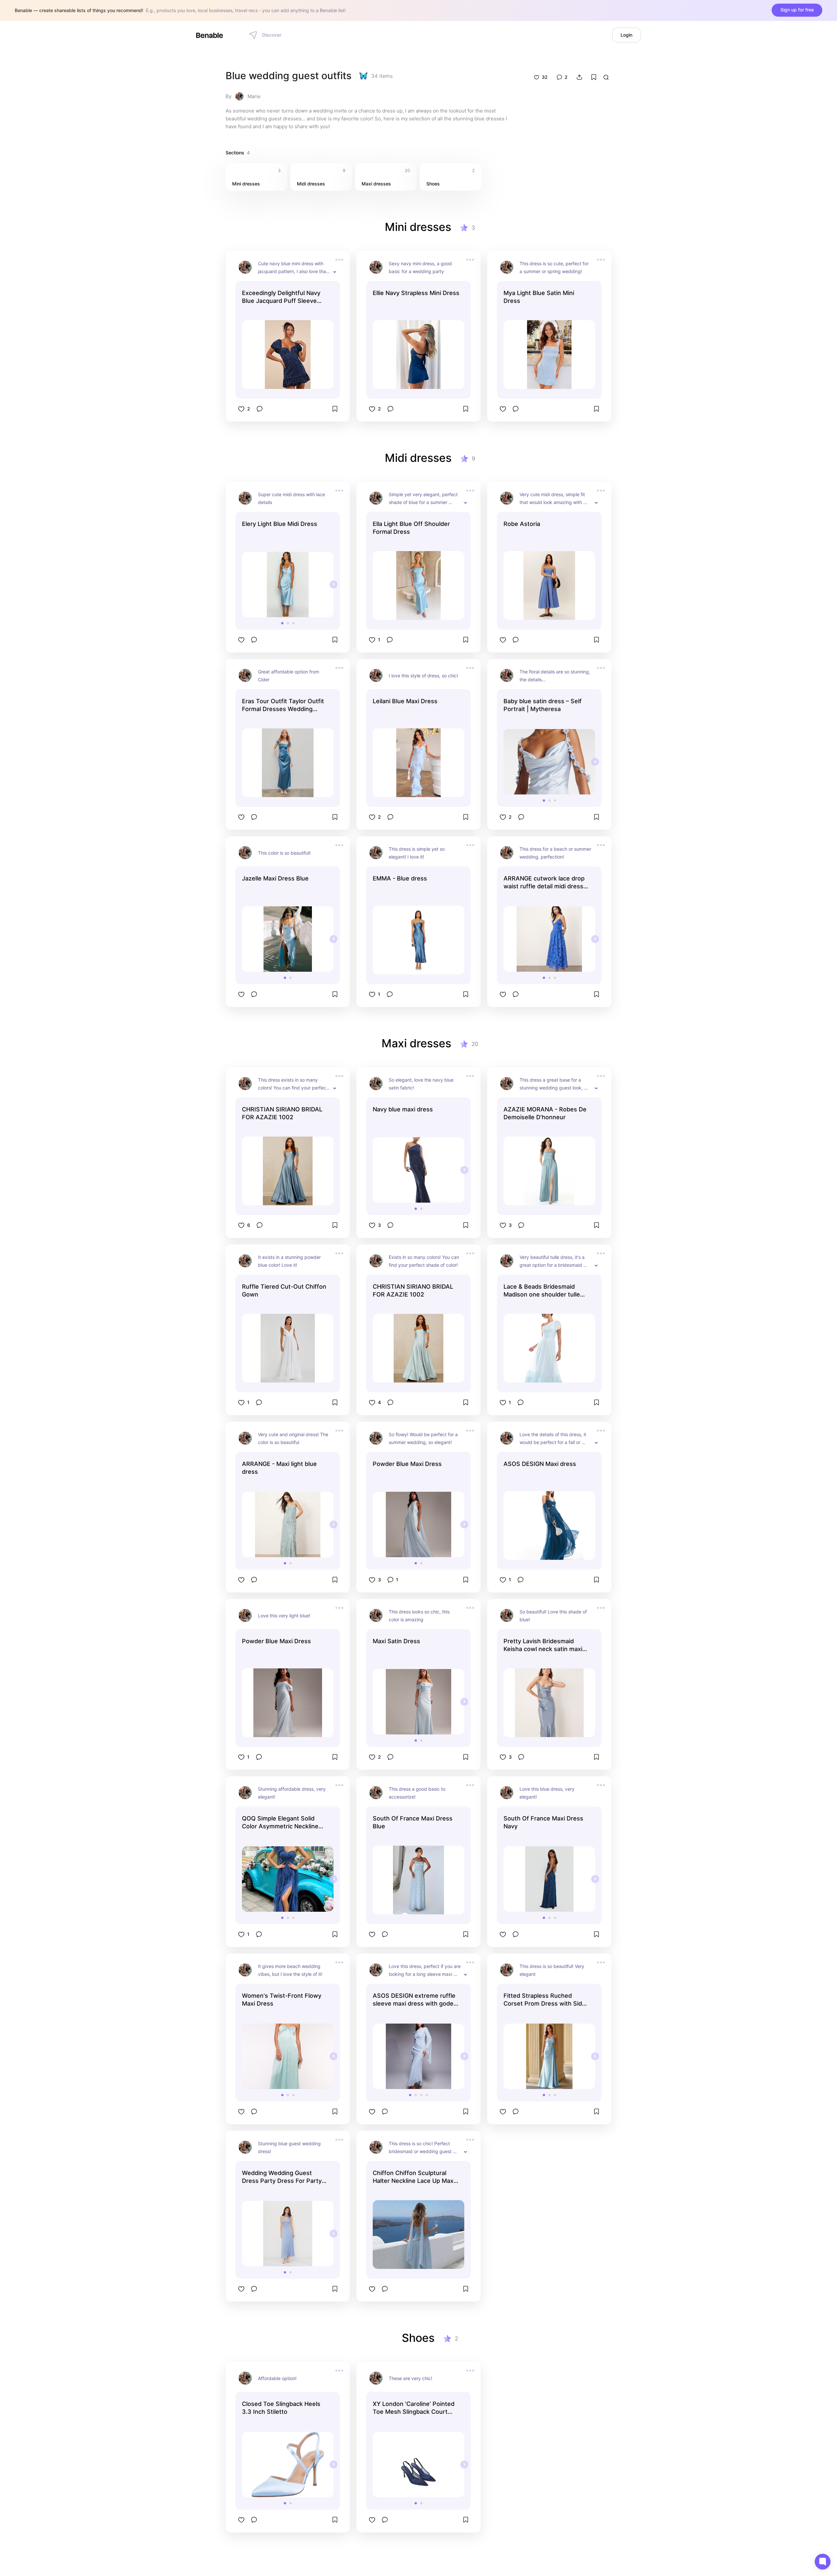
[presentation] (333, 584)
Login (626, 35)
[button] (282, 623)
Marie (254, 96)
